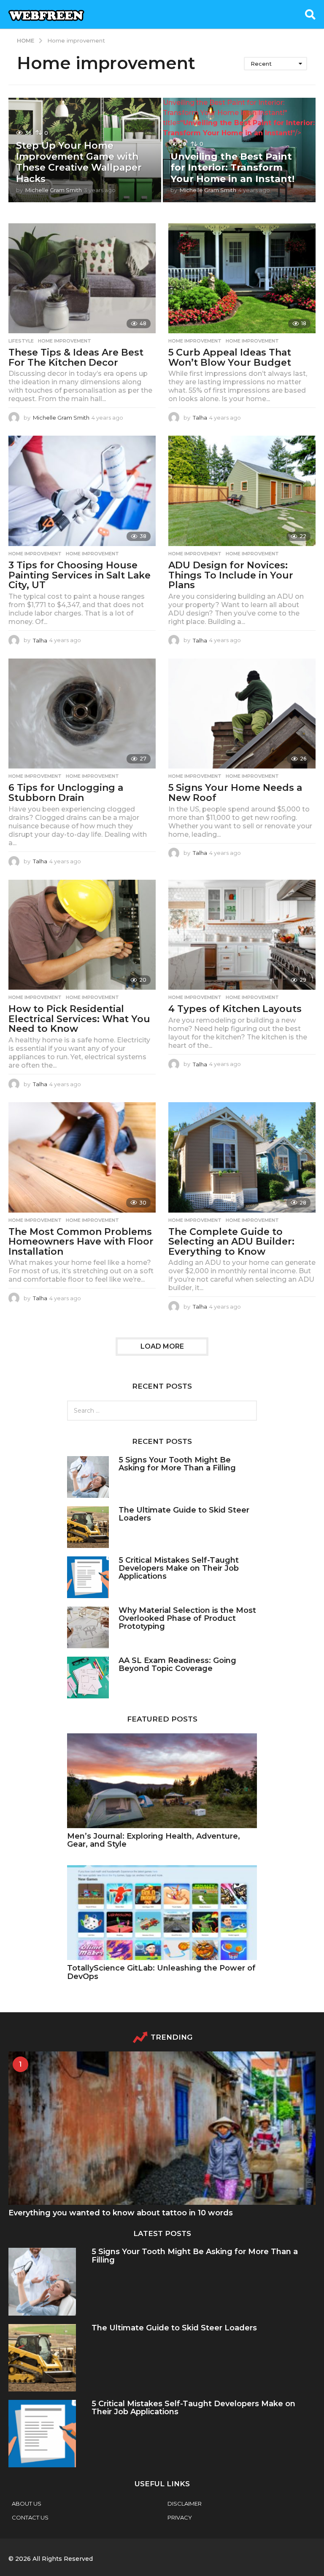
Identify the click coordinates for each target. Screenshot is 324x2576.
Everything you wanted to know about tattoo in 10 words (121, 2213)
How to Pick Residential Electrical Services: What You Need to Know (79, 1019)
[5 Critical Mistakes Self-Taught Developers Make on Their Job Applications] (88, 1577)
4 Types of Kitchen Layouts (235, 1009)
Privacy (180, 2517)
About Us (27, 2504)
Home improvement (65, 341)
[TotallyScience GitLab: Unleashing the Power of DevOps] (162, 1913)
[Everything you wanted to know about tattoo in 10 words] (162, 2128)
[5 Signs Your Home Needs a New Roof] (242, 714)
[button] (310, 14)
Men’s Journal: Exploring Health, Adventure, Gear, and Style (154, 1840)
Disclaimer (185, 2504)
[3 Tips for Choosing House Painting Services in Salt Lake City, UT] (82, 491)
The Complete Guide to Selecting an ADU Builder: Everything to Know (231, 1242)
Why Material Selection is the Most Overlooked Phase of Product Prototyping (187, 1619)
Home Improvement (195, 341)
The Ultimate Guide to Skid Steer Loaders (184, 1514)
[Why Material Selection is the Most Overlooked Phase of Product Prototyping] (88, 1627)
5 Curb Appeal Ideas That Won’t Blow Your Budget (230, 357)
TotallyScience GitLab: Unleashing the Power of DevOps (161, 1972)
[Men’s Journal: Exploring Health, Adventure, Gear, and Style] (162, 1781)
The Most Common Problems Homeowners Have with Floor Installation (81, 1242)
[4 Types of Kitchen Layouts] (242, 935)
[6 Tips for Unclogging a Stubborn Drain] (82, 714)
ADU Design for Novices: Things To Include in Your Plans (231, 575)
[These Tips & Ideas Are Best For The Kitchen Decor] (82, 278)
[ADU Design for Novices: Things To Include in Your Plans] (242, 491)
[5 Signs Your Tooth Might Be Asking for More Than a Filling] (88, 1477)
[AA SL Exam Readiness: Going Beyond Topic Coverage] (88, 1678)
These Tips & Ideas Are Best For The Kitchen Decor (76, 357)
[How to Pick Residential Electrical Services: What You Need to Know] (82, 935)
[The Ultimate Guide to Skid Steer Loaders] (88, 1527)
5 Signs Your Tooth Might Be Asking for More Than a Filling (177, 1464)
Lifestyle (21, 341)
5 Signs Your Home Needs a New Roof (235, 793)
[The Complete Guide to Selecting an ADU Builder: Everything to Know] (242, 1157)
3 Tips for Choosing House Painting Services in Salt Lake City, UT (80, 575)
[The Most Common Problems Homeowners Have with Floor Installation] (82, 1157)
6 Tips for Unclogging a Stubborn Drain (66, 793)
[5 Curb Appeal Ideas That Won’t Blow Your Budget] (242, 278)
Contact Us (30, 2517)
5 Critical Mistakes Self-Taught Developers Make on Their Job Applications (179, 1568)
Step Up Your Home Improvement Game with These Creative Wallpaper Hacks (79, 162)
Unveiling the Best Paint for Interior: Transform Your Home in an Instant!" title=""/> (239, 118)
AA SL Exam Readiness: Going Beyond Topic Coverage (177, 1664)
